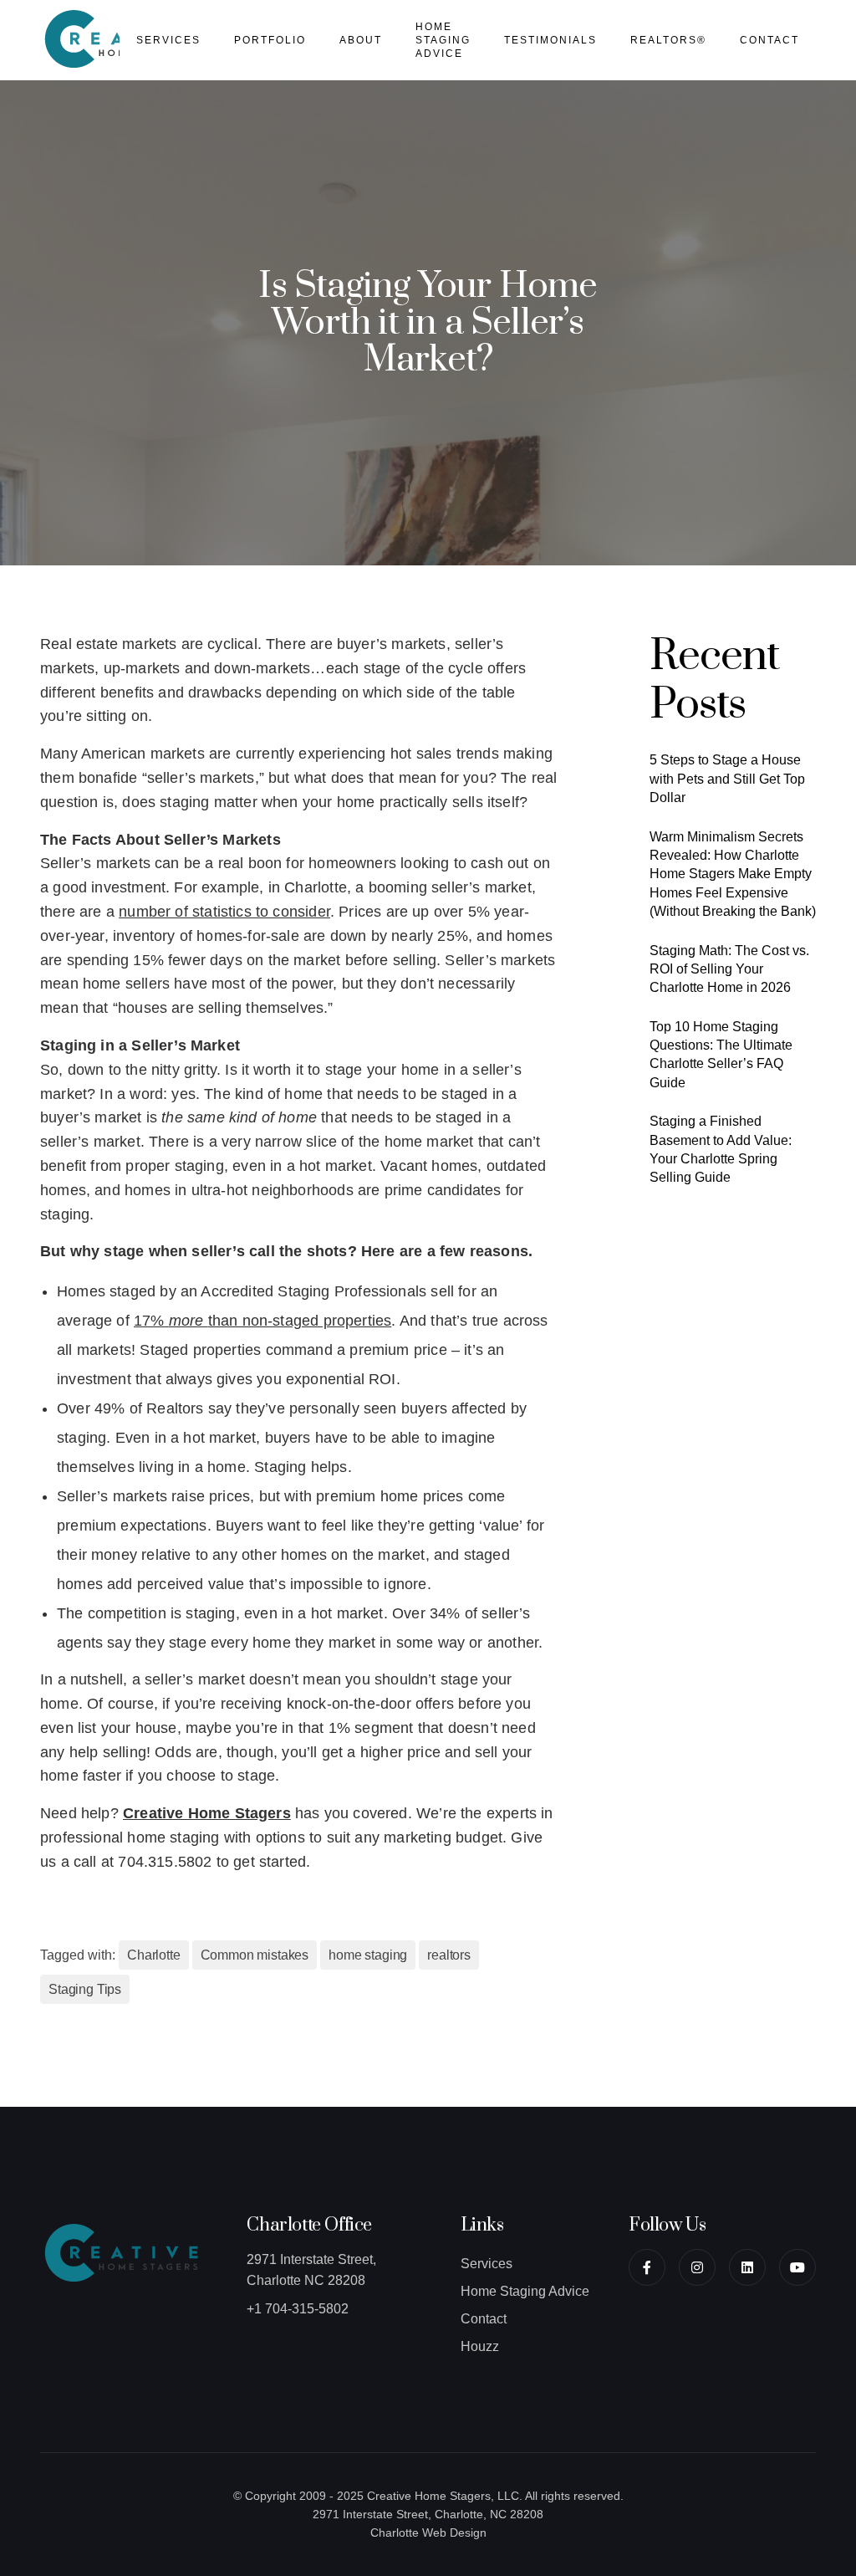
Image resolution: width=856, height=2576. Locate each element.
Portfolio (270, 40)
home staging (368, 1955)
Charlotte (154, 1955)
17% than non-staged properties (262, 1321)
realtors (449, 1955)
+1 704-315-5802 (298, 2309)
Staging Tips (85, 1989)
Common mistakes (255, 1955)
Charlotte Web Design (428, 2533)
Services (168, 40)
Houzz (480, 2346)
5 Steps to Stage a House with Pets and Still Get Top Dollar (727, 779)
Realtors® (668, 40)
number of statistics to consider (224, 912)
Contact (769, 40)
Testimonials (550, 40)
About (361, 40)
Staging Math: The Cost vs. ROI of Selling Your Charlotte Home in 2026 (729, 969)
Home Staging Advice (443, 40)
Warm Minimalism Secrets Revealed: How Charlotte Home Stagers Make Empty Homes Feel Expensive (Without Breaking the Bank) (733, 874)
